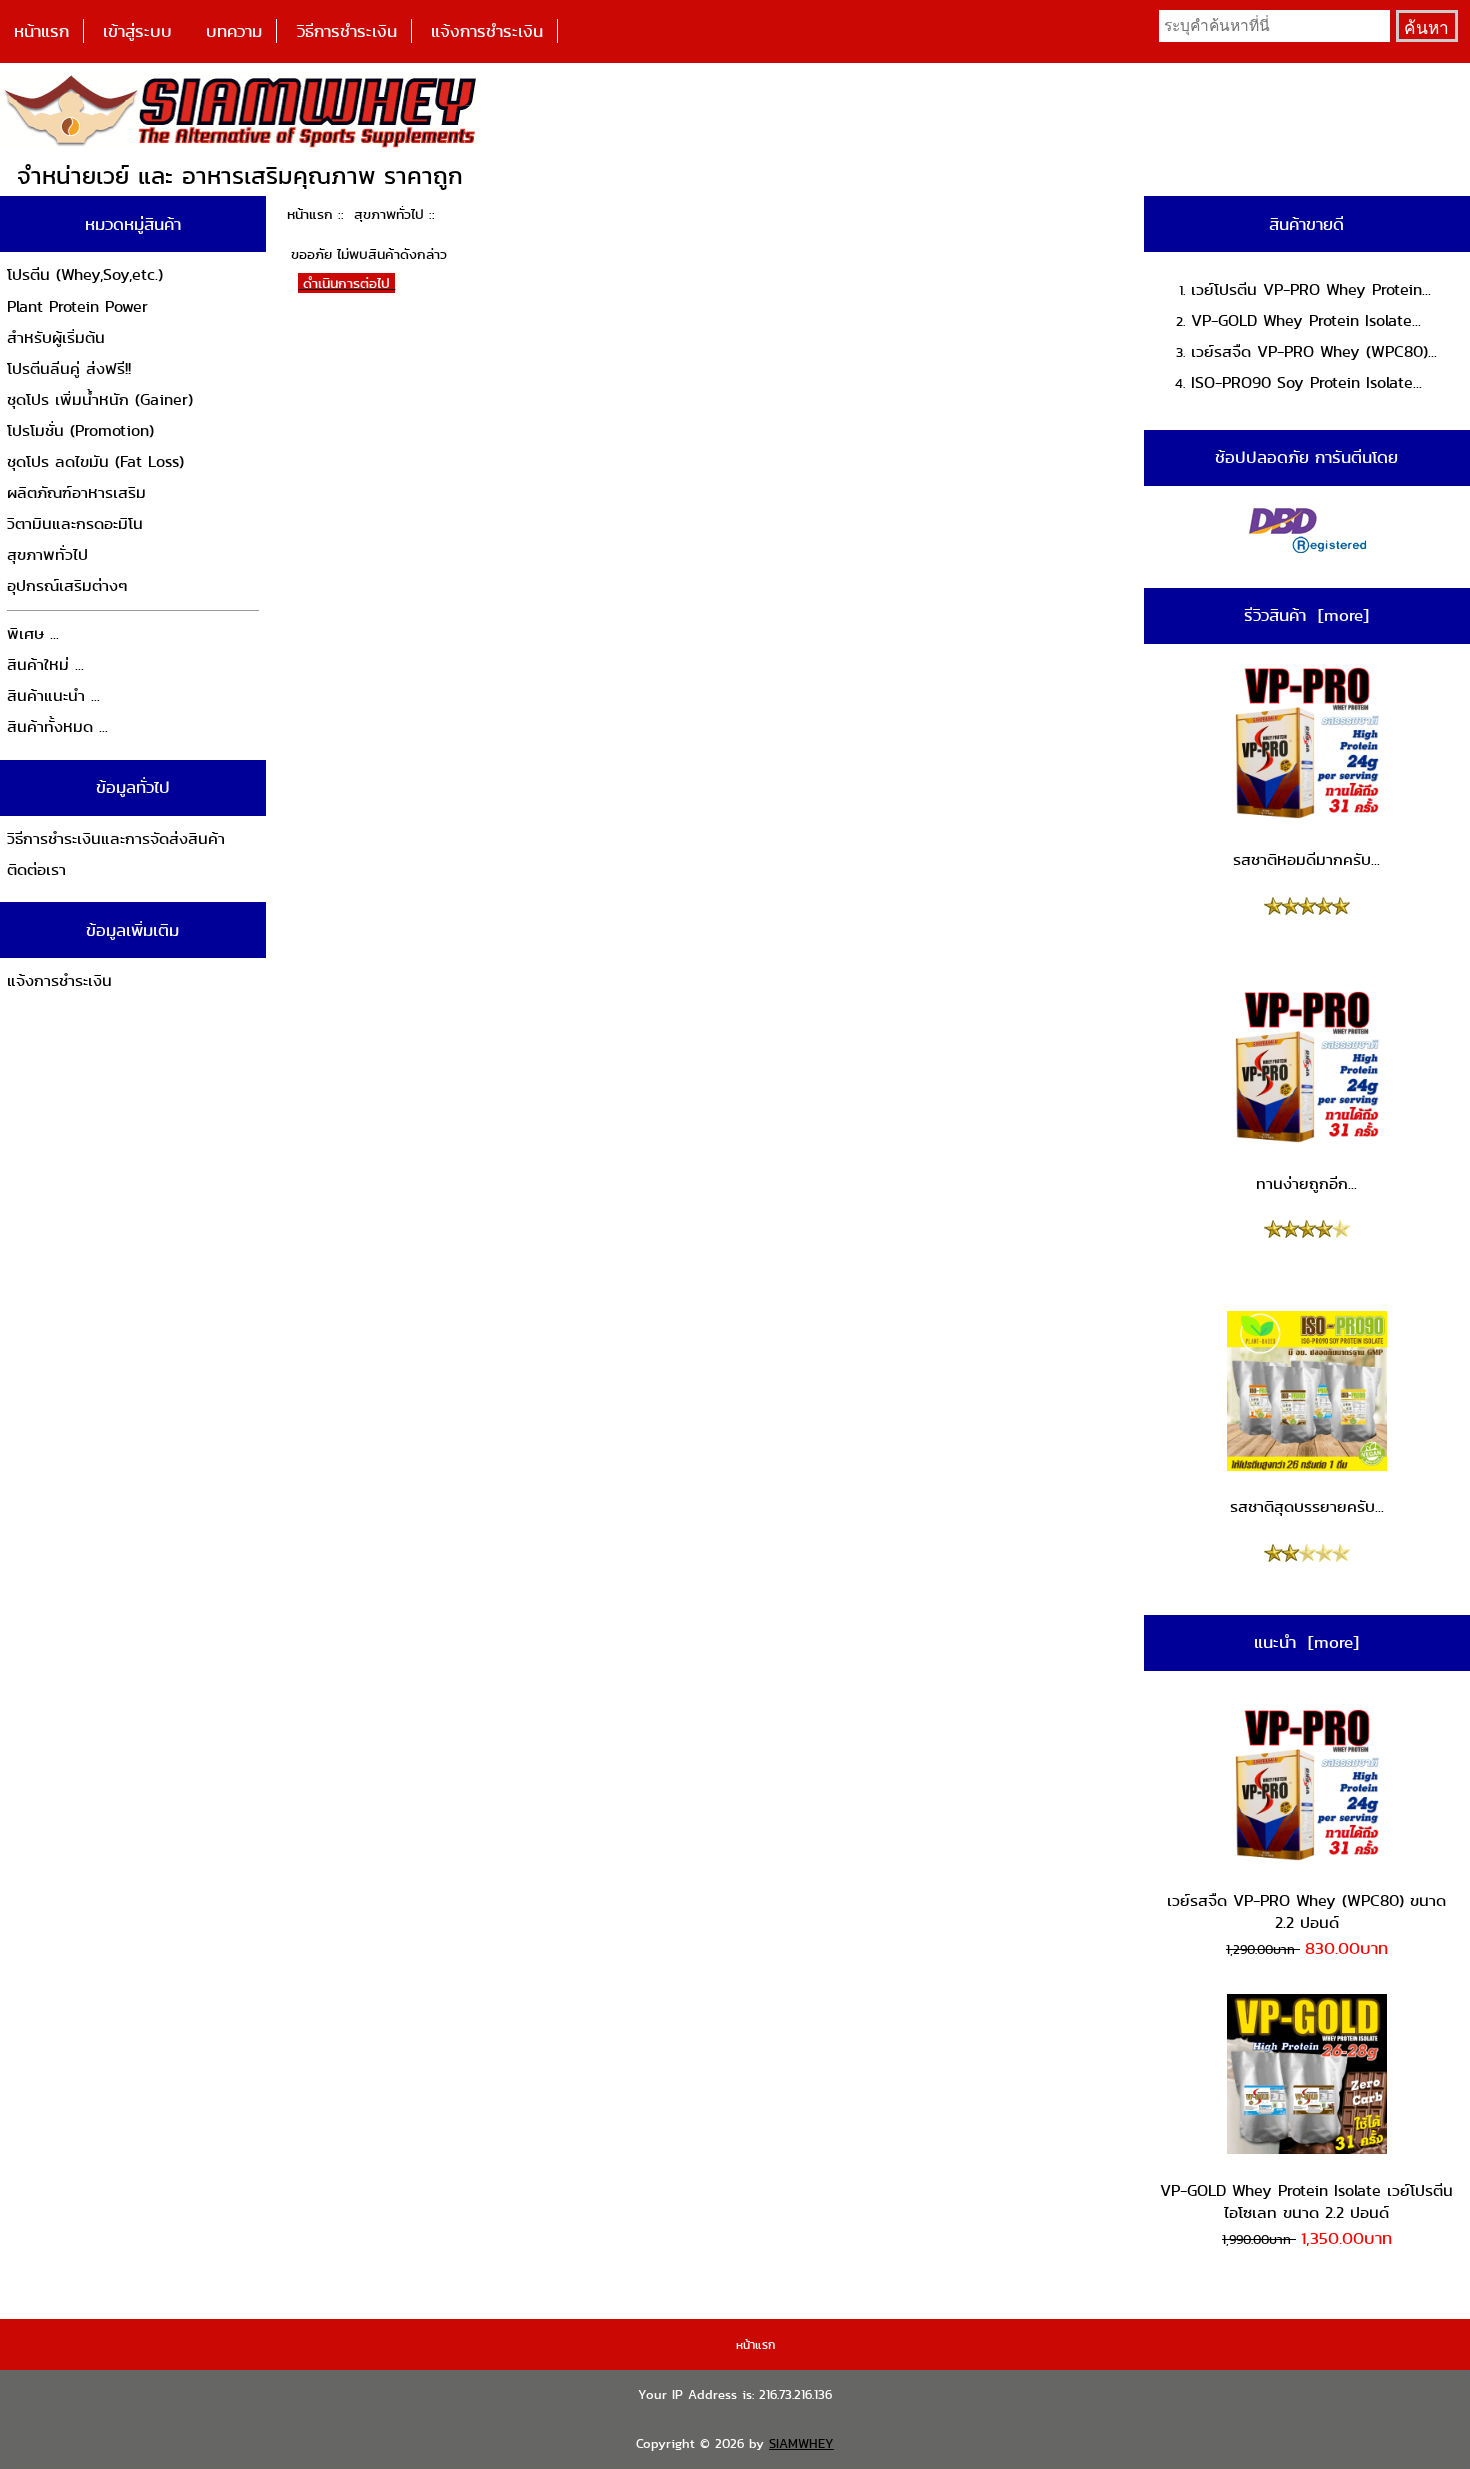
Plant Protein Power (77, 306)
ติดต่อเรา (36, 869)
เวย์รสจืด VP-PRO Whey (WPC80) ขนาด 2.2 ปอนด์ (1306, 1911)
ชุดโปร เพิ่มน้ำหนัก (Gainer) (100, 399)
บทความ (234, 31)
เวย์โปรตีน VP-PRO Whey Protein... (1311, 289)
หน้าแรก (41, 31)
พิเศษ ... (33, 633)
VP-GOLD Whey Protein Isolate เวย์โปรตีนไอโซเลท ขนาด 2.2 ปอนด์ (1306, 2201)
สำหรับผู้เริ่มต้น (56, 337)
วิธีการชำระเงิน (347, 31)
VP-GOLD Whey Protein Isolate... (1306, 320)
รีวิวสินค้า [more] (1306, 615)
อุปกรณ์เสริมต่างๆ (67, 585)
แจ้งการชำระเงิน (487, 31)
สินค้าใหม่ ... (45, 664)
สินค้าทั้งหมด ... (57, 726)
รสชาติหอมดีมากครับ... (1306, 859)
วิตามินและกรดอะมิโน (75, 523)
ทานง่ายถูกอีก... (1306, 1183)
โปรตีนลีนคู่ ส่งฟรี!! (69, 368)
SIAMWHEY (801, 2443)
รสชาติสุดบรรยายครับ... (1307, 1506)
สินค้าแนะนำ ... (53, 695)
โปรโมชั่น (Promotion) (80, 430)
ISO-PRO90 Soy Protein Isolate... (1306, 382)
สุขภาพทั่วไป (389, 214)
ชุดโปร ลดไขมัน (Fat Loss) (95, 461)
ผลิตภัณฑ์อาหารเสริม (76, 492)
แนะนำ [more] (1306, 1642)
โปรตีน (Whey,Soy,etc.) (85, 274)
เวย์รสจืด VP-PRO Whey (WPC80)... (1314, 351)
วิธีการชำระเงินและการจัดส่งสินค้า (116, 838)
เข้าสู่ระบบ (137, 31)
